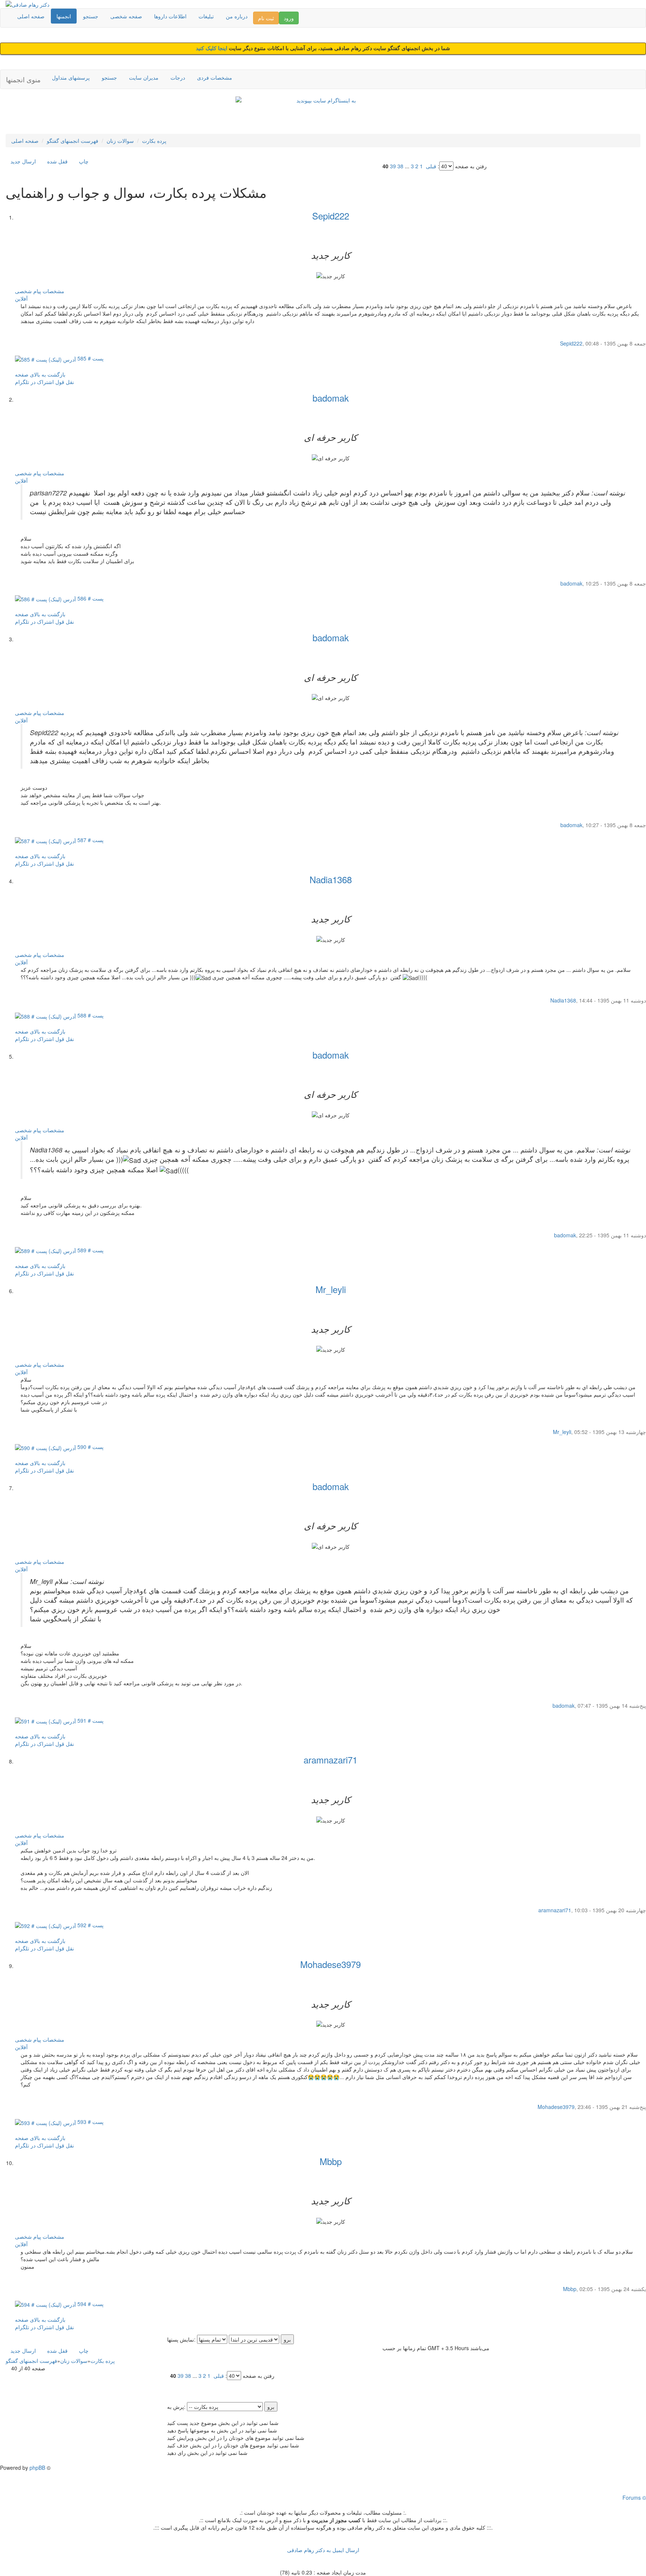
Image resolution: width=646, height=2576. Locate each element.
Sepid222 (331, 216)
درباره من (237, 16)
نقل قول (65, 382)
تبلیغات (206, 16)
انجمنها (64, 16)
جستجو (91, 16)
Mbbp (331, 2161)
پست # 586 (90, 598)
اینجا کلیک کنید (212, 48)
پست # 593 (90, 2122)
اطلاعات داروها (170, 16)
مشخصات (53, 291)
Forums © (634, 2497)
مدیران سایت (144, 77)
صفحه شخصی (126, 16)
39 (393, 166)
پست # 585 (90, 358)
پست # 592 (90, 1925)
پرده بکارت (154, 141)
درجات (178, 77)
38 (400, 166)
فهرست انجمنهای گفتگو (73, 141)
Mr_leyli (331, 1289)
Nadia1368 (331, 879)
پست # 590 (90, 1447)
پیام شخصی (28, 291)
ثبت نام (266, 18)
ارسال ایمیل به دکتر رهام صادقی (323, 2550)
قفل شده (57, 161)
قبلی (431, 166)
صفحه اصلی (31, 16)
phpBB (37, 2468)
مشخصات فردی (215, 77)
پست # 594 (90, 2304)
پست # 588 (90, 1015)
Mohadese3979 (330, 1964)
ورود (289, 18)
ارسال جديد (23, 161)
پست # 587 (90, 840)
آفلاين (21, 298)
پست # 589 (90, 1250)
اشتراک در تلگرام (34, 382)
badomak (331, 398)
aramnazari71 (330, 1760)
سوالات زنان (120, 141)
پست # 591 (90, 1720)
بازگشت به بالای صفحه (40, 374)
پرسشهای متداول (71, 77)
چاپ (84, 161)
